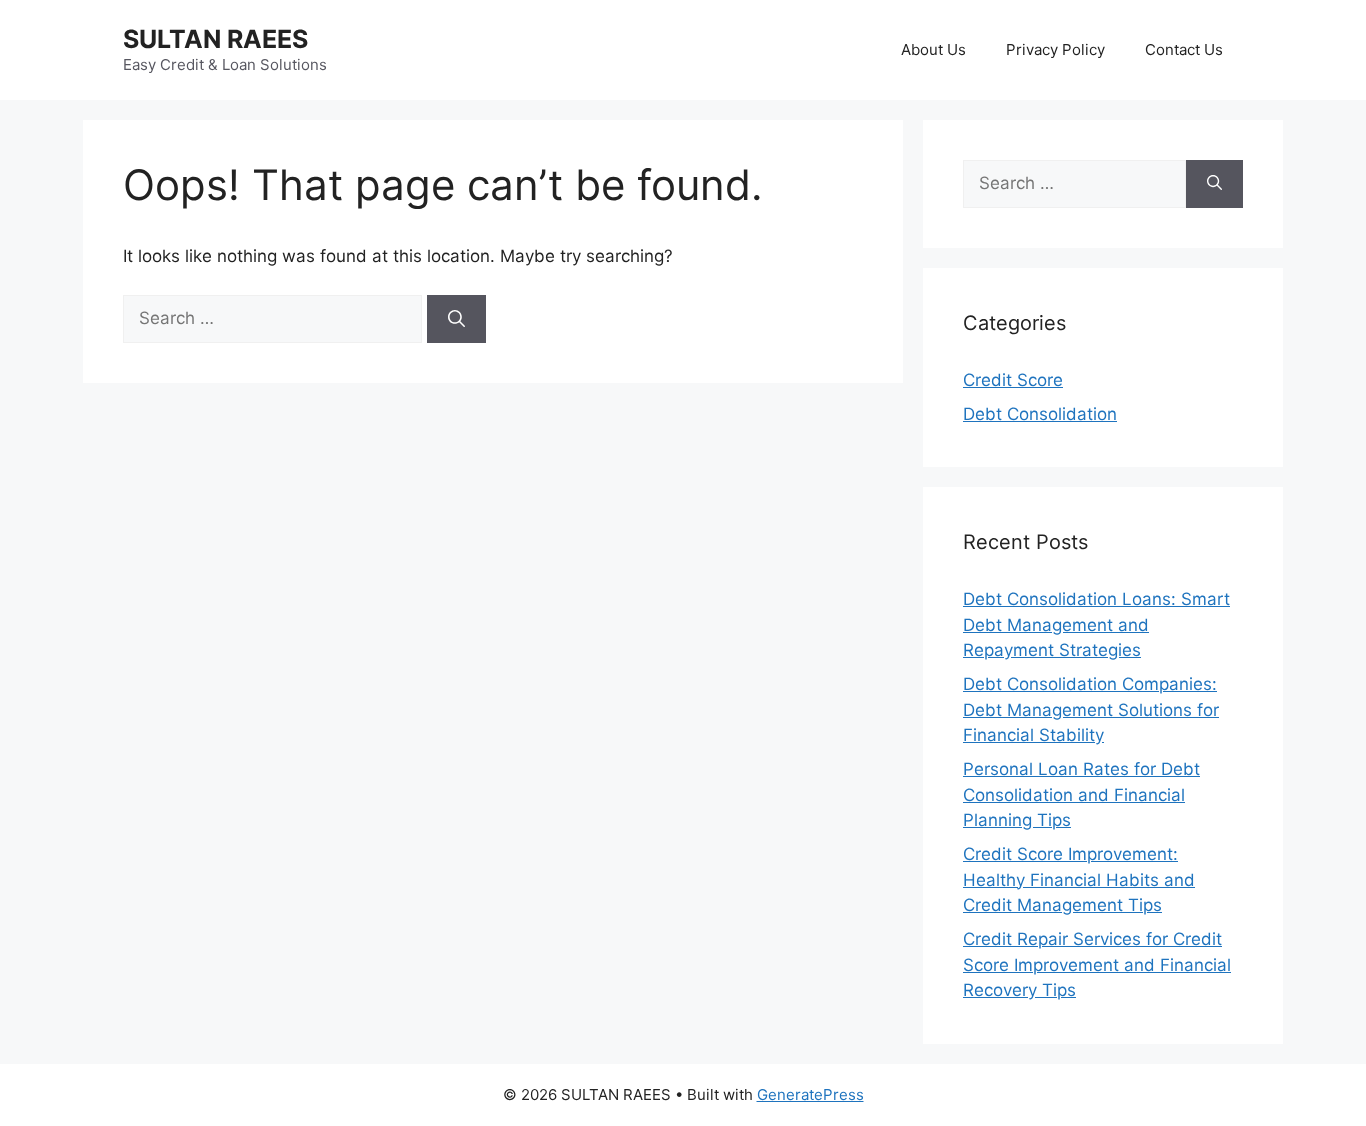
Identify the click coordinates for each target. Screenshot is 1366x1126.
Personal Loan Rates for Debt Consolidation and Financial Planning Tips (1081, 794)
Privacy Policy (1055, 49)
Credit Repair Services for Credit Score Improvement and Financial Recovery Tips (1097, 964)
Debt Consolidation (1040, 414)
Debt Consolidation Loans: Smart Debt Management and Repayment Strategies (1096, 624)
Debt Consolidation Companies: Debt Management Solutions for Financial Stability (1091, 709)
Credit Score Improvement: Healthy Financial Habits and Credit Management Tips (1079, 879)
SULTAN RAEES (215, 39)
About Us (933, 49)
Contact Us (1184, 49)
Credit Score (1013, 380)
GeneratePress (810, 1094)
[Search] (456, 319)
